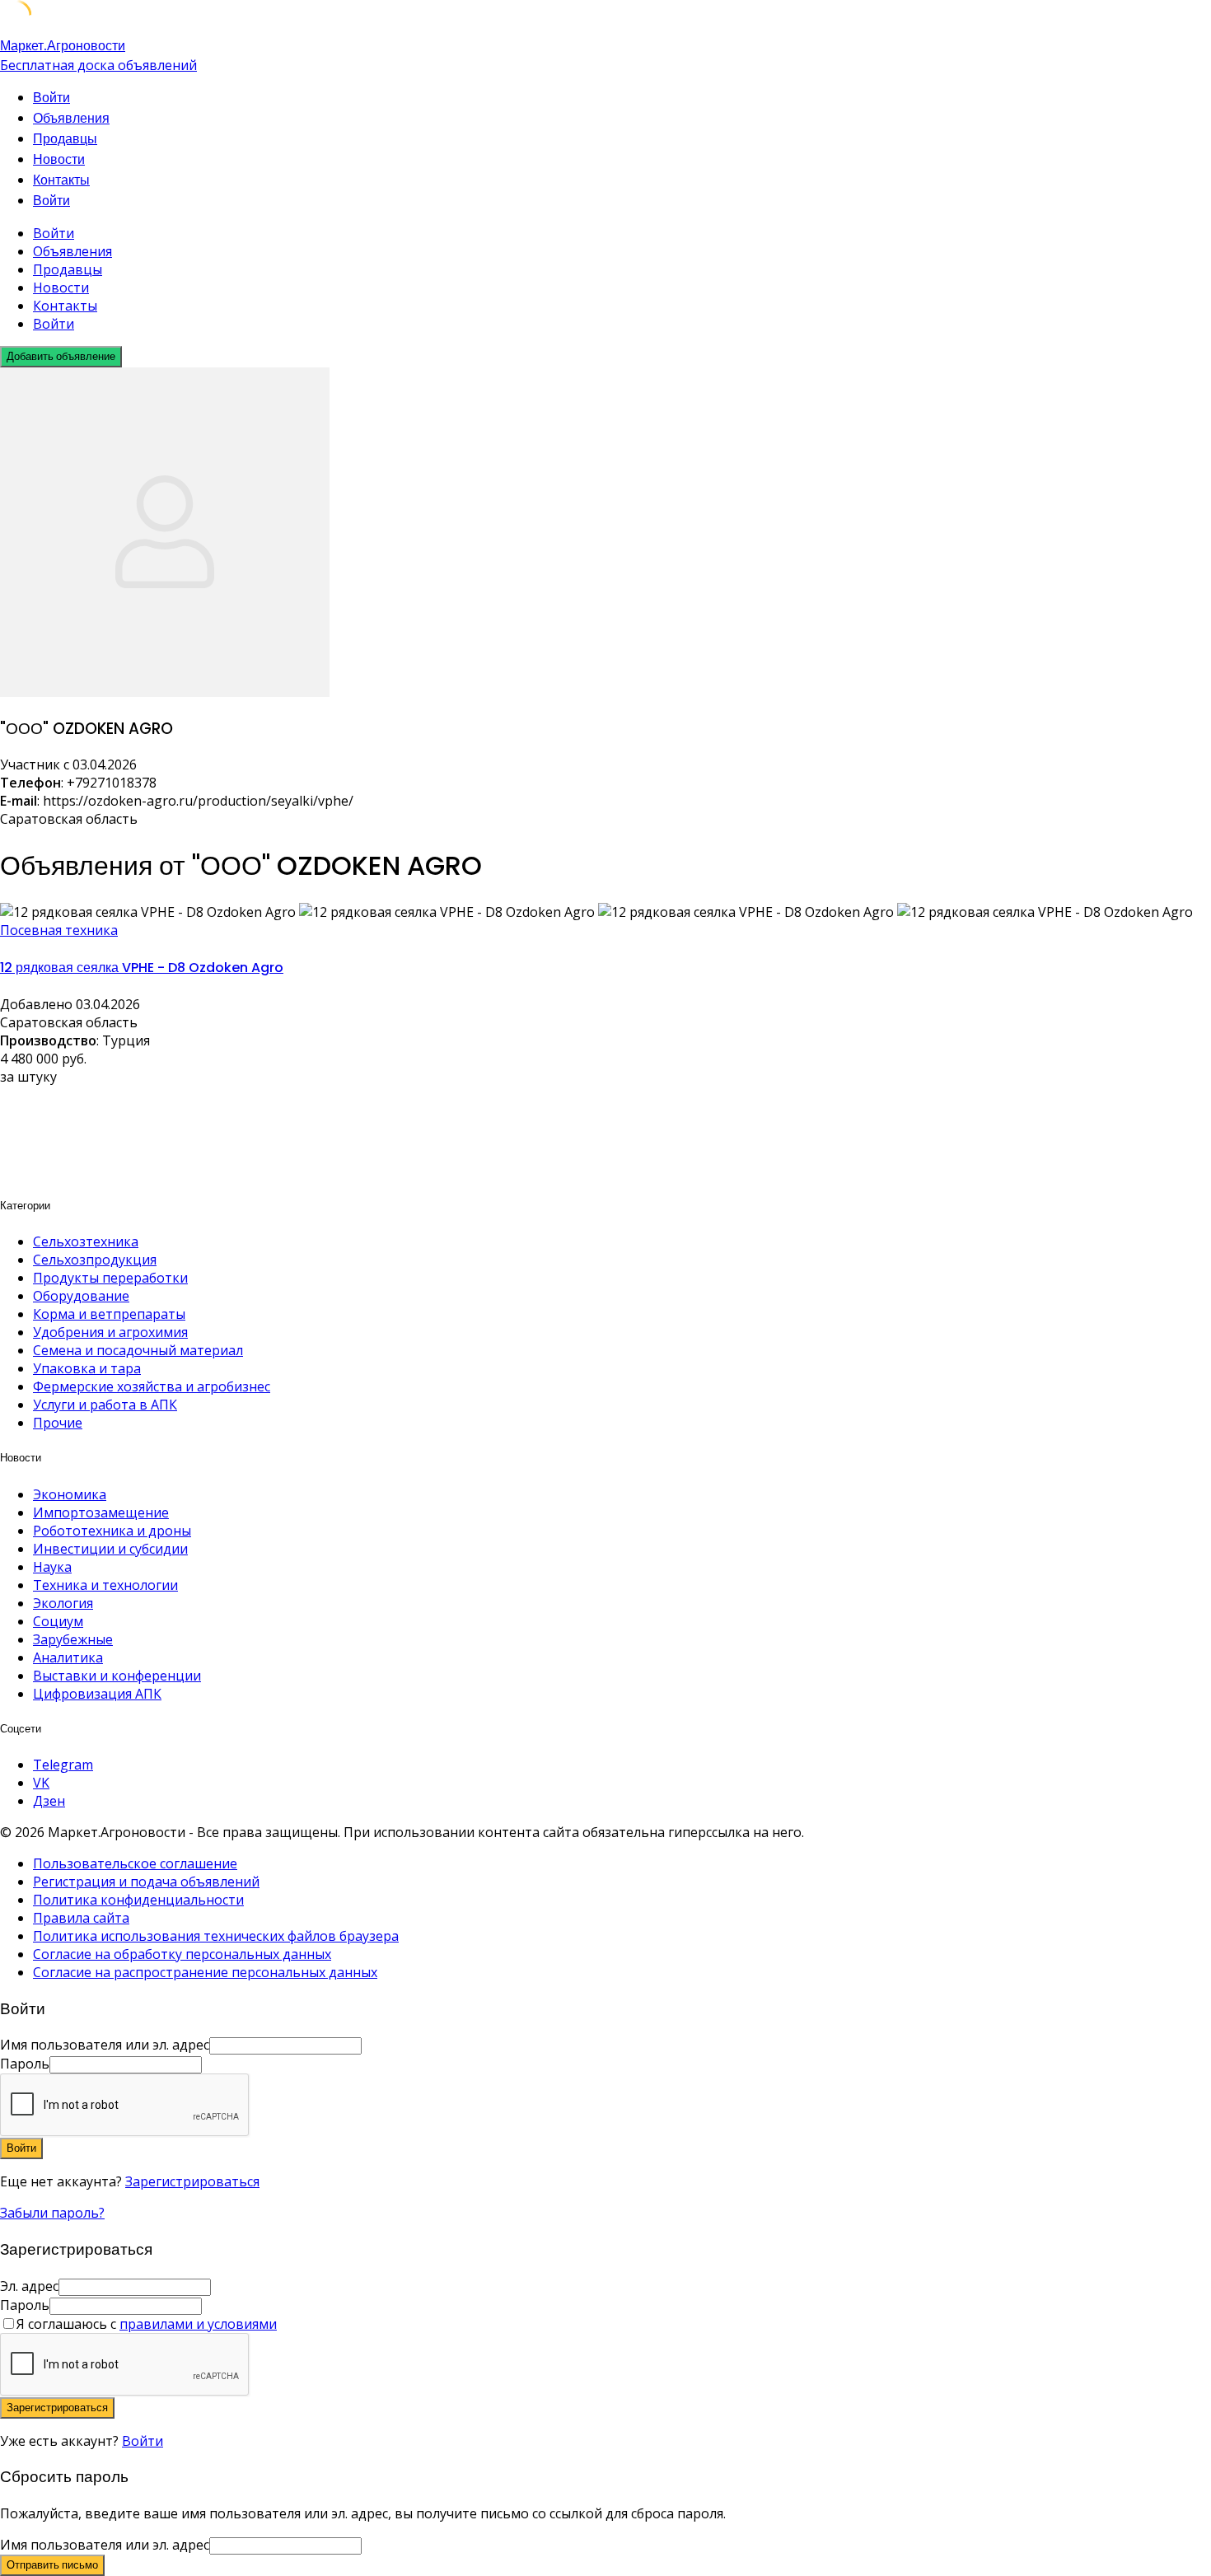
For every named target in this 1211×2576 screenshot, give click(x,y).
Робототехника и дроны (112, 1531)
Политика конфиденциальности (138, 1900)
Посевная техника (59, 930)
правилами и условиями (198, 2324)
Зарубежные (73, 1639)
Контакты (61, 180)
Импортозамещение (101, 1512)
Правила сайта (81, 1918)
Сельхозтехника (86, 1241)
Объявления (71, 118)
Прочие (58, 1423)
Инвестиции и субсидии (110, 1549)
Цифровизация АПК (97, 1694)
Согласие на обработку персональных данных (182, 1954)
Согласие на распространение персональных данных (205, 1972)
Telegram (63, 1765)
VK (41, 1783)
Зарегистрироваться (192, 2181)
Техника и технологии (105, 1585)
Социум (58, 1621)
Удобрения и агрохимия (110, 1332)
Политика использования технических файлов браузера (216, 1936)
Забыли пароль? (52, 2213)
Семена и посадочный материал (138, 1350)
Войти (143, 2441)
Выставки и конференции (117, 1676)
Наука (52, 1567)
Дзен (49, 1801)
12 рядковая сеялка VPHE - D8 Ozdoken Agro (142, 968)
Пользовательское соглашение (135, 1863)
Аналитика (68, 1657)
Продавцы (65, 139)
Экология (63, 1603)
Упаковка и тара (87, 1368)
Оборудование (81, 1296)
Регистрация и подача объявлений (146, 1882)
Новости (59, 159)
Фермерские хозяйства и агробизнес (152, 1386)
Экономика (70, 1494)
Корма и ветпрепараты (109, 1314)
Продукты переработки (110, 1278)
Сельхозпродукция (95, 1260)
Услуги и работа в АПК (105, 1405)
